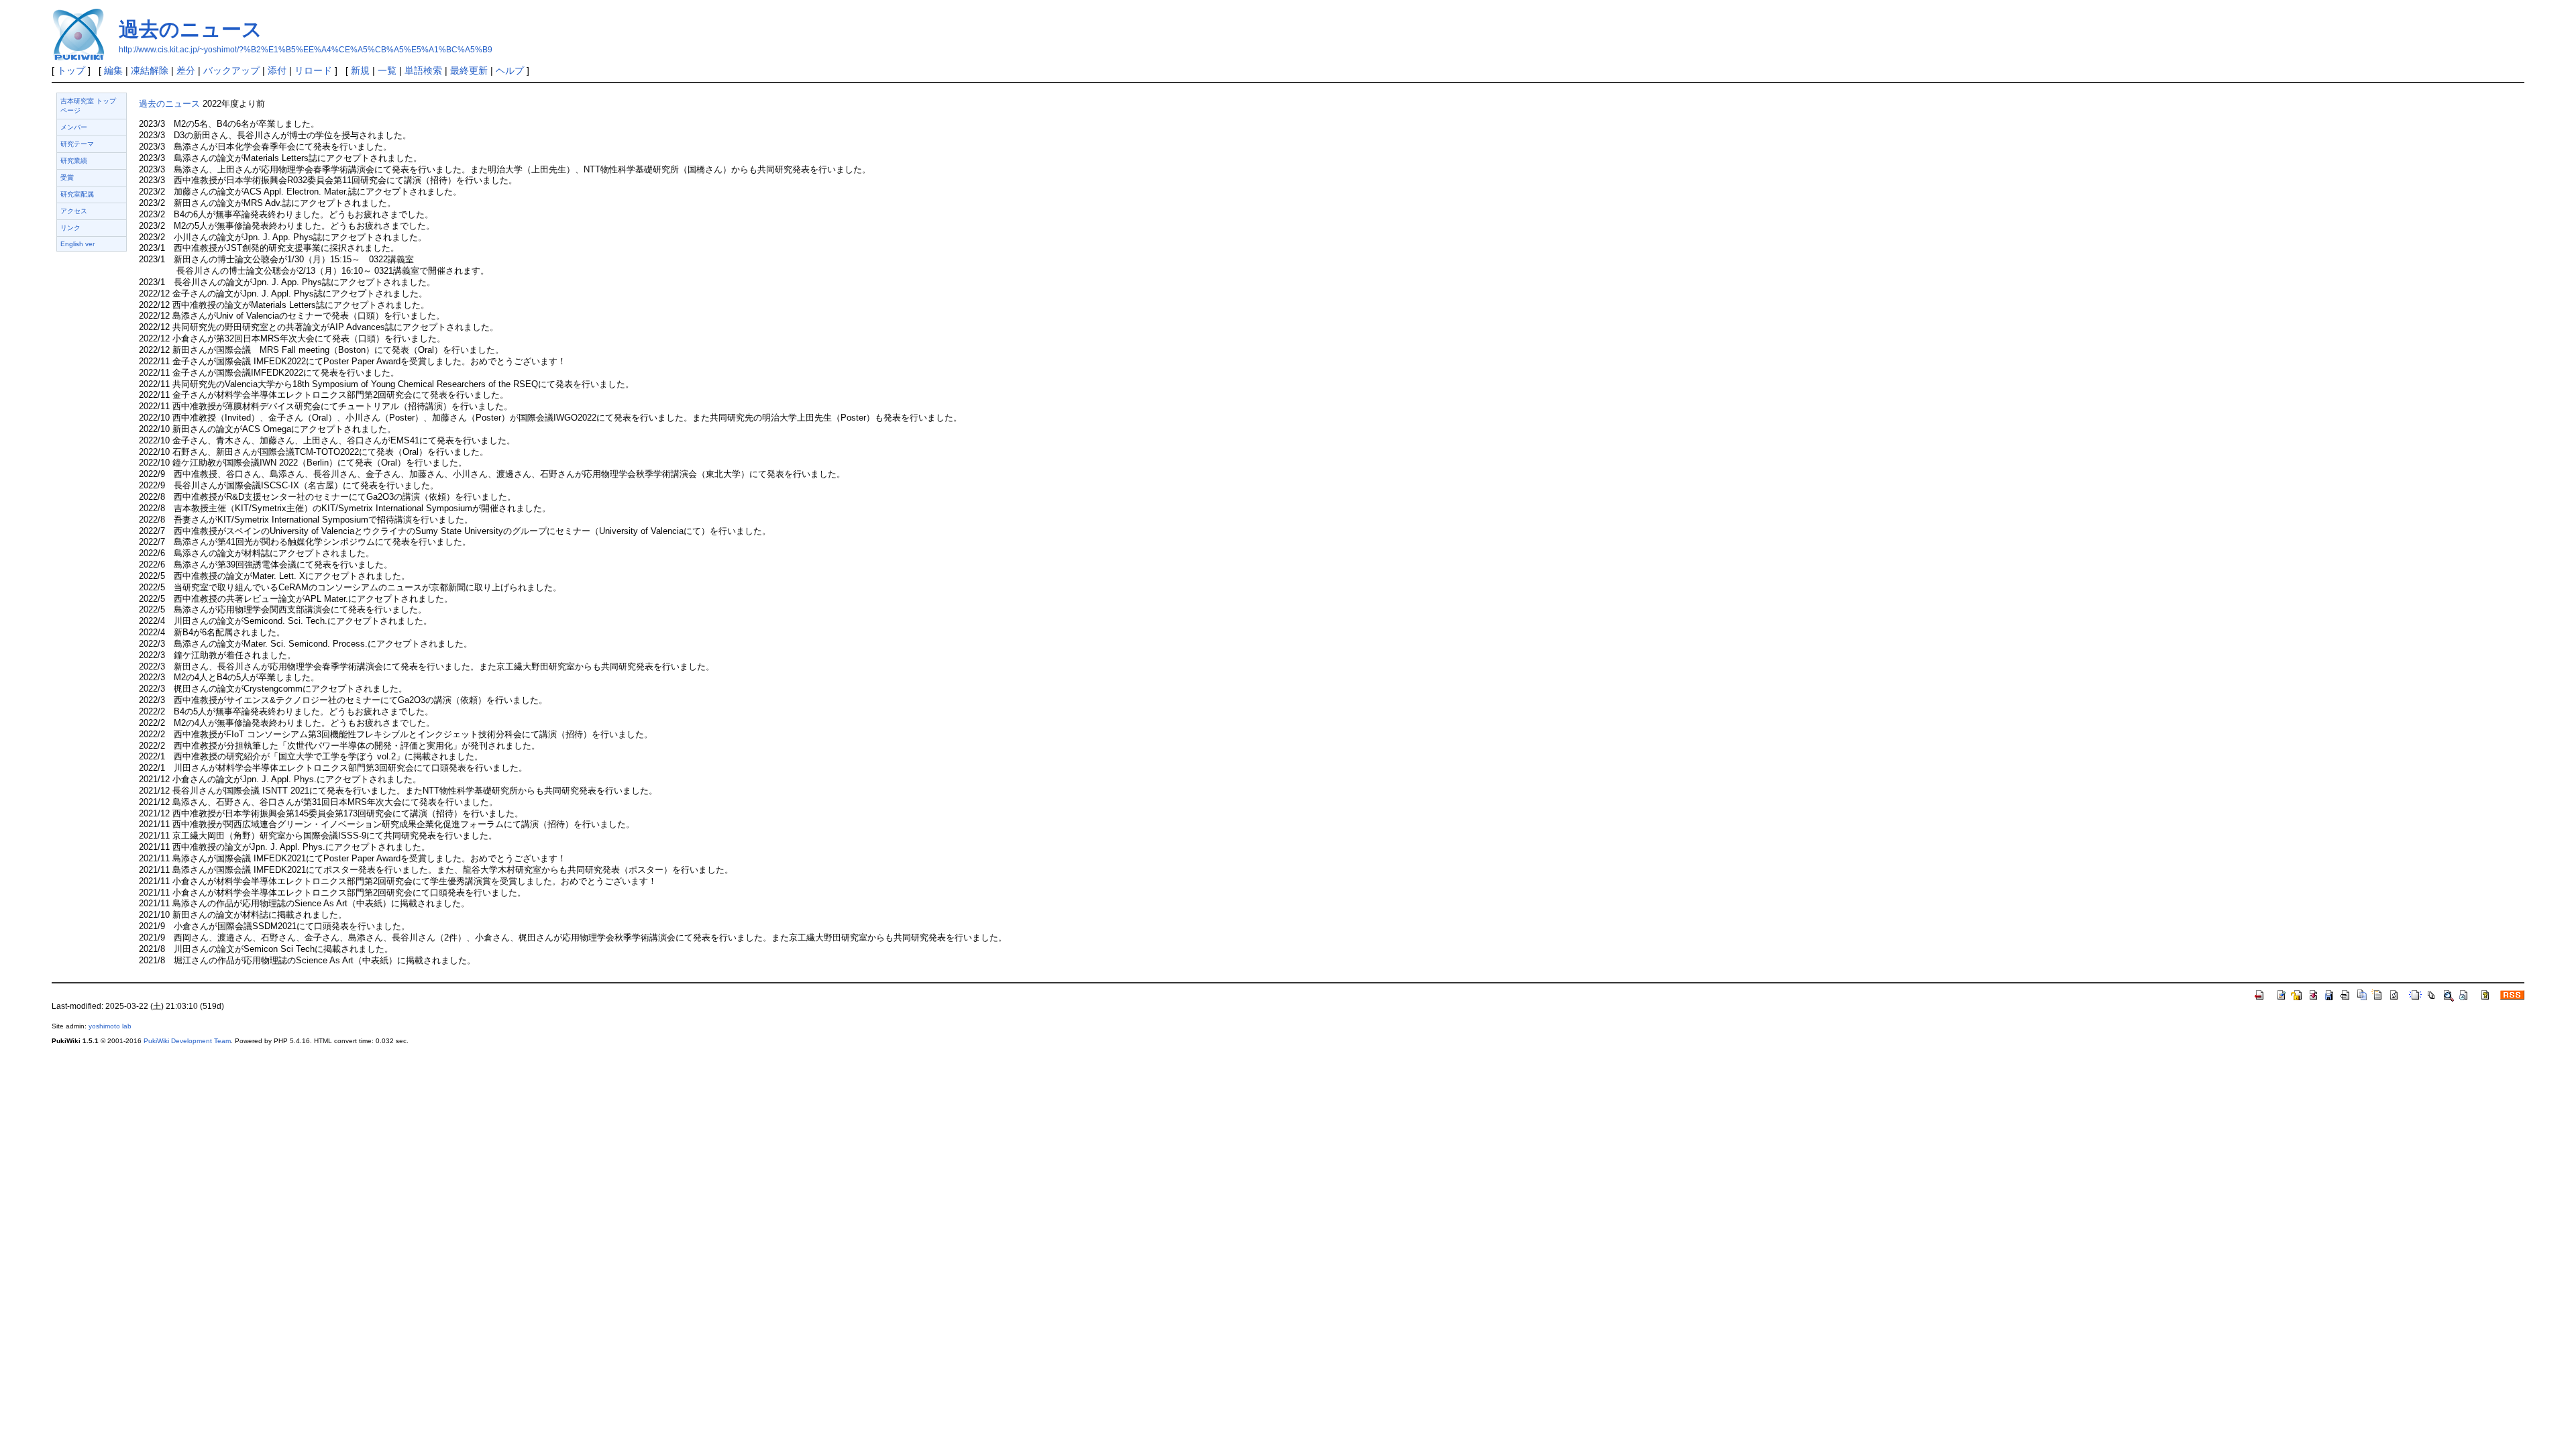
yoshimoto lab (110, 1026)
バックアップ (231, 70)
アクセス (74, 211)
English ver (77, 244)
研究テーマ (77, 144)
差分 (186, 70)
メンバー (74, 127)
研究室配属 (77, 194)
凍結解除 (150, 70)
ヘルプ (510, 70)
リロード (313, 70)
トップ (71, 70)
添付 (277, 70)
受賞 (67, 177)
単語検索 (423, 70)
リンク (70, 228)
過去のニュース (191, 29)
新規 (360, 70)
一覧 (387, 70)
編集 (113, 70)
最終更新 (469, 70)
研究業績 (74, 161)
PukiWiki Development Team (187, 1041)
